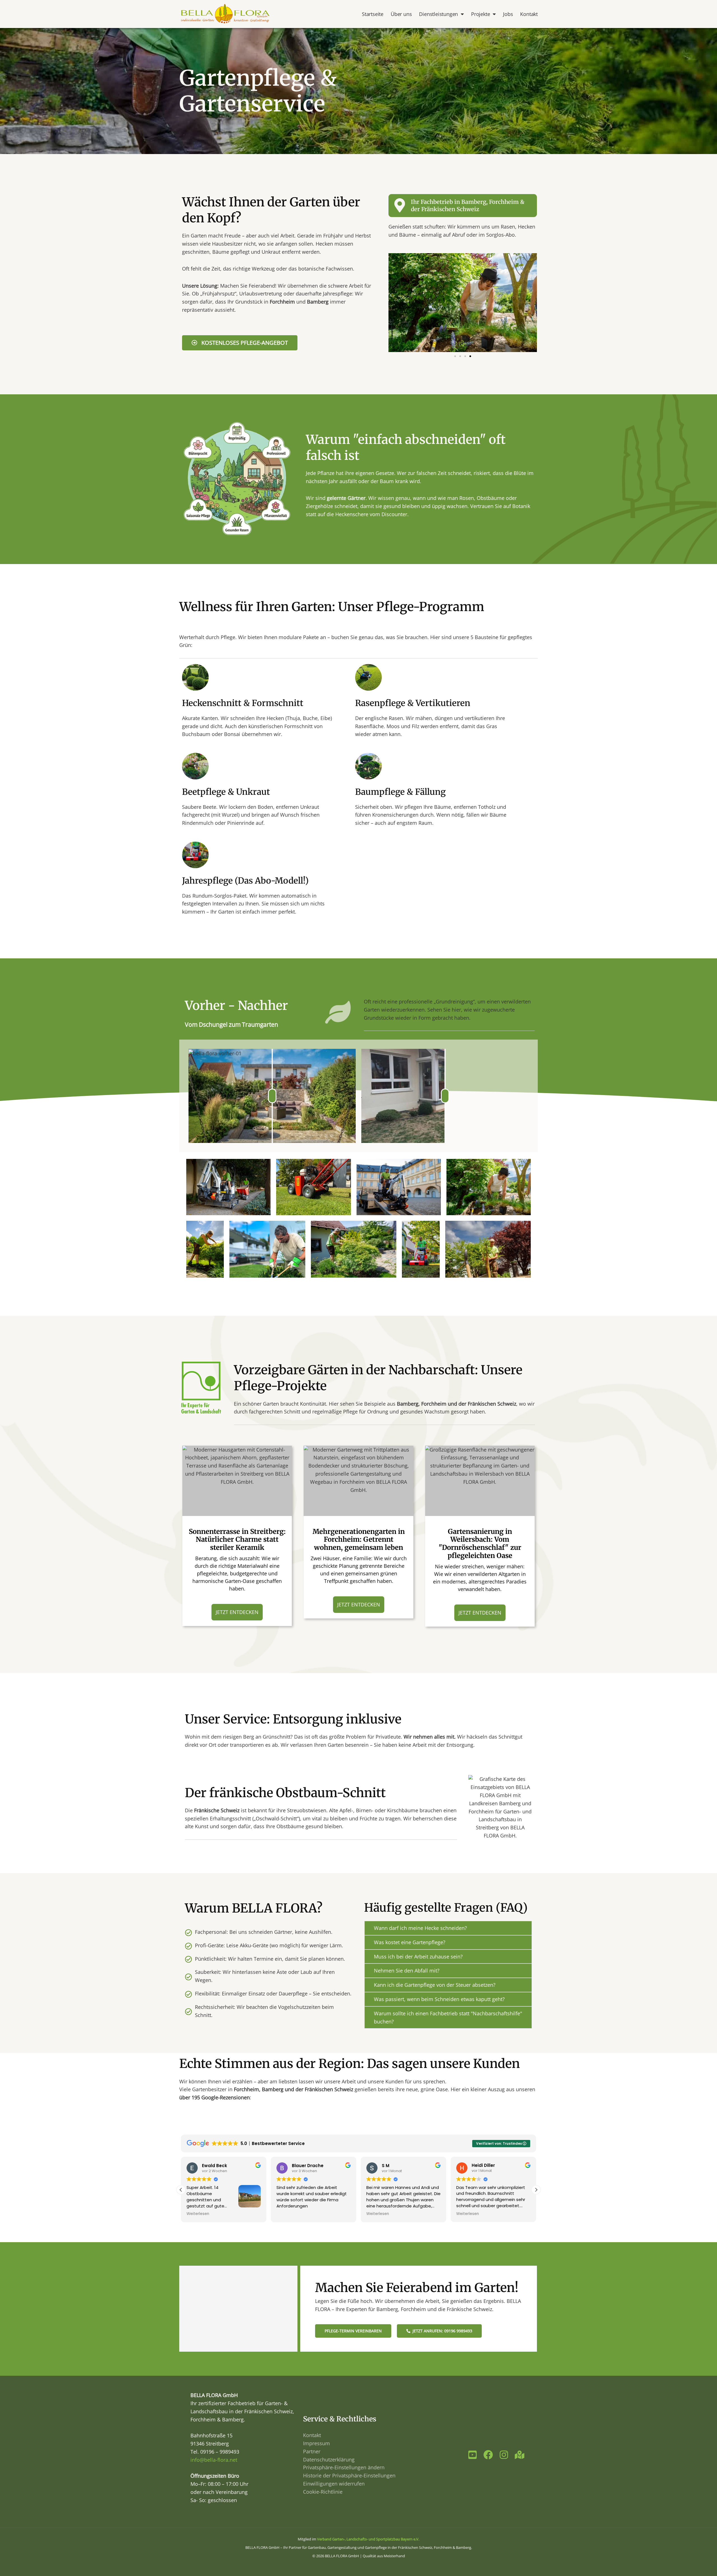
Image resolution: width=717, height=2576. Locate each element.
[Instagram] (504, 2455)
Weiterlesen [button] (288, 2214)
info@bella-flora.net (214, 2460)
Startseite (373, 14)
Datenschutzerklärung (329, 2459)
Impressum (316, 2443)
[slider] (272, 1096)
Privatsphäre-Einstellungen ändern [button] (344, 2467)
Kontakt (529, 14)
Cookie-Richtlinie (323, 2492)
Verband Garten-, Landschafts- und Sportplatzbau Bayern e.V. (368, 2539)
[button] (455, 356)
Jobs (508, 14)
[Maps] (520, 2455)
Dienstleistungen (438, 14)
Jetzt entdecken (237, 1612)
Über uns (401, 14)
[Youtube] (472, 2455)
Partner (312, 2451)
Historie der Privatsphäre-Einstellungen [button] (349, 2475)
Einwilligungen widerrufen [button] (334, 2484)
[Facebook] (488, 2455)
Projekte (480, 14)
